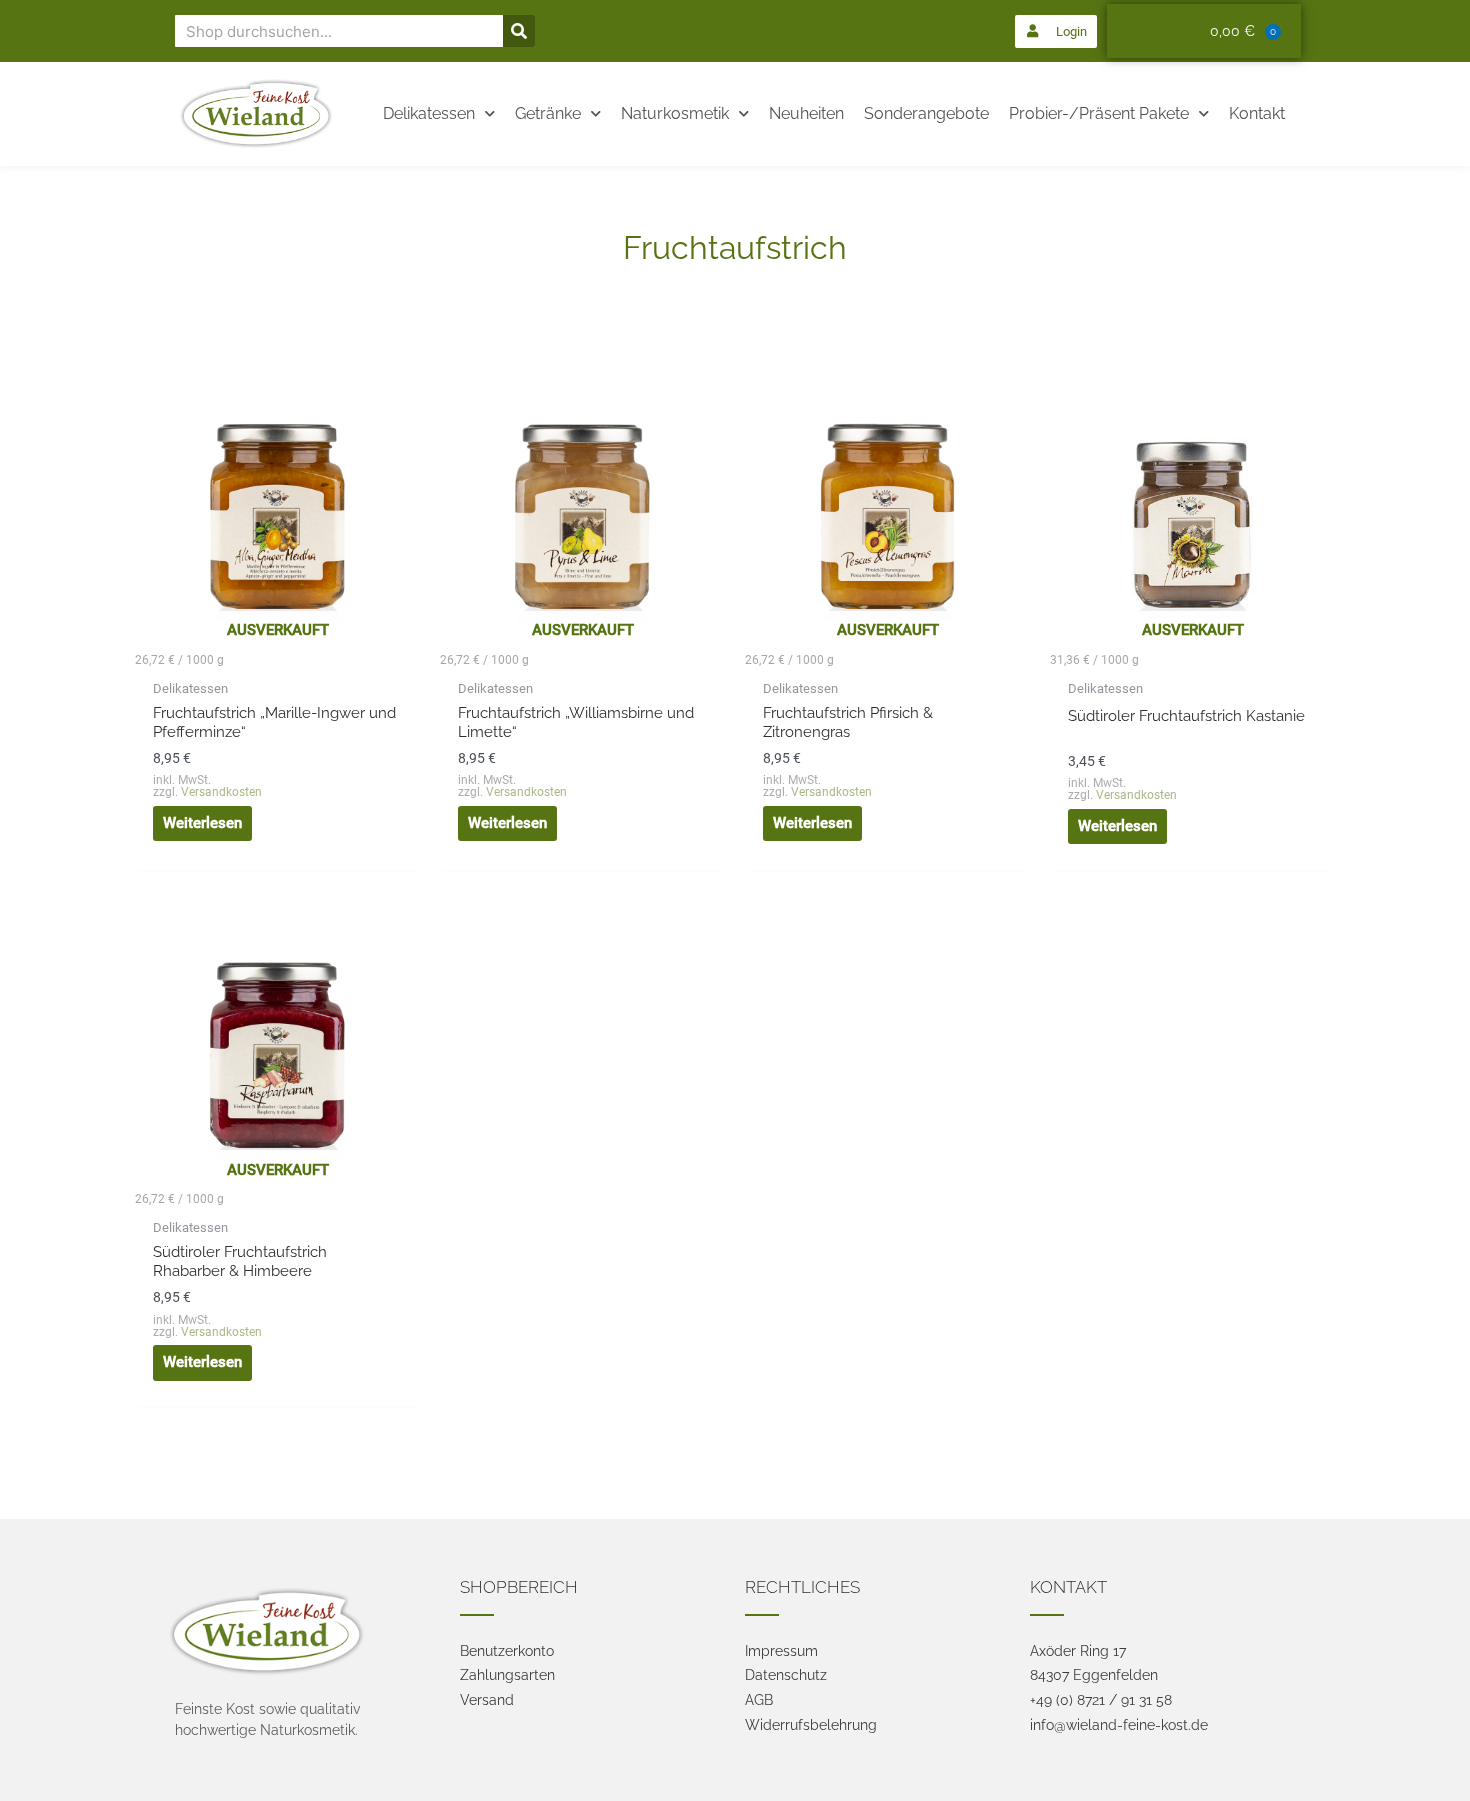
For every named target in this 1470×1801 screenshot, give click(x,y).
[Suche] (519, 31)
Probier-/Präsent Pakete (1099, 113)
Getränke (548, 113)
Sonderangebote (926, 113)
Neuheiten (806, 113)
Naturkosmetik (675, 113)
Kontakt (1257, 113)
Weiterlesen (202, 823)
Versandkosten (221, 792)
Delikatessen (429, 113)
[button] (1056, 31)
